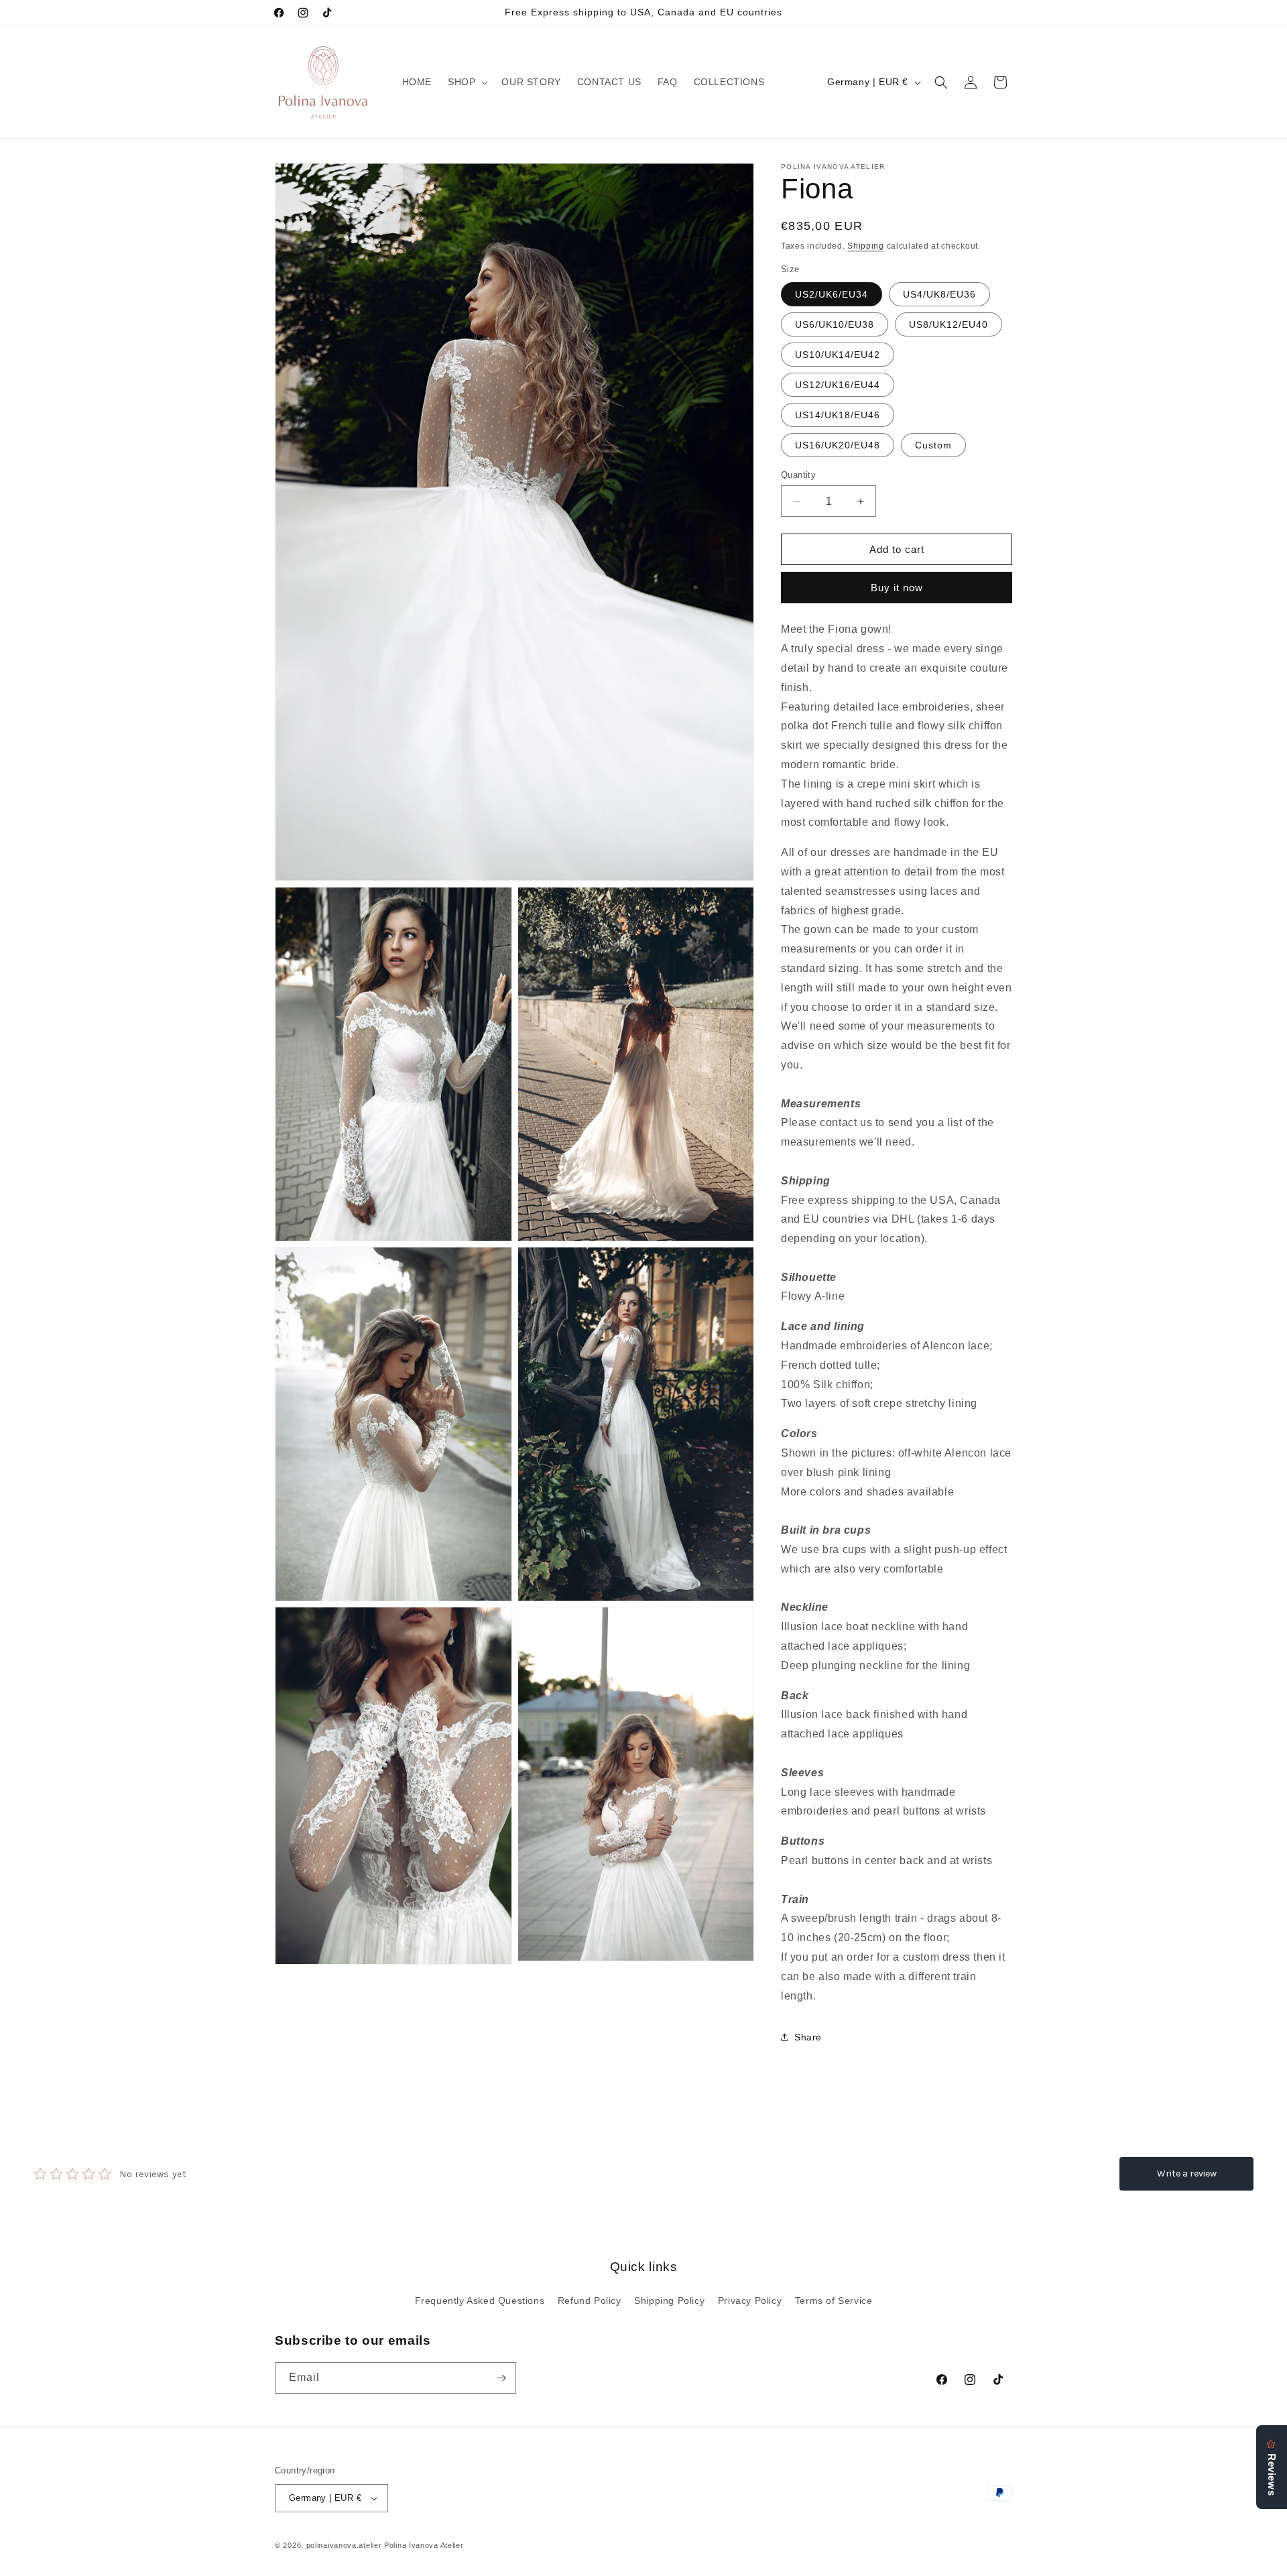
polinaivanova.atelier (344, 2545)
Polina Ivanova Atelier (424, 2545)
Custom (933, 445)
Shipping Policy (669, 2301)
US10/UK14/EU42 (838, 355)
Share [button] (808, 2037)
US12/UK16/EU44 (838, 385)
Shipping (866, 246)
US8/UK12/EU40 (948, 324)
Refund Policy (590, 2301)
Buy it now (897, 588)
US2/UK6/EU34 (832, 294)
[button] (467, 82)
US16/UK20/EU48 (838, 445)
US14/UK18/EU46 (838, 415)
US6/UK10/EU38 (835, 324)
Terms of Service (834, 2301)
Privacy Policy (750, 2301)
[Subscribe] (501, 2378)
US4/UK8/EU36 (939, 294)
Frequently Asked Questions (480, 2301)
